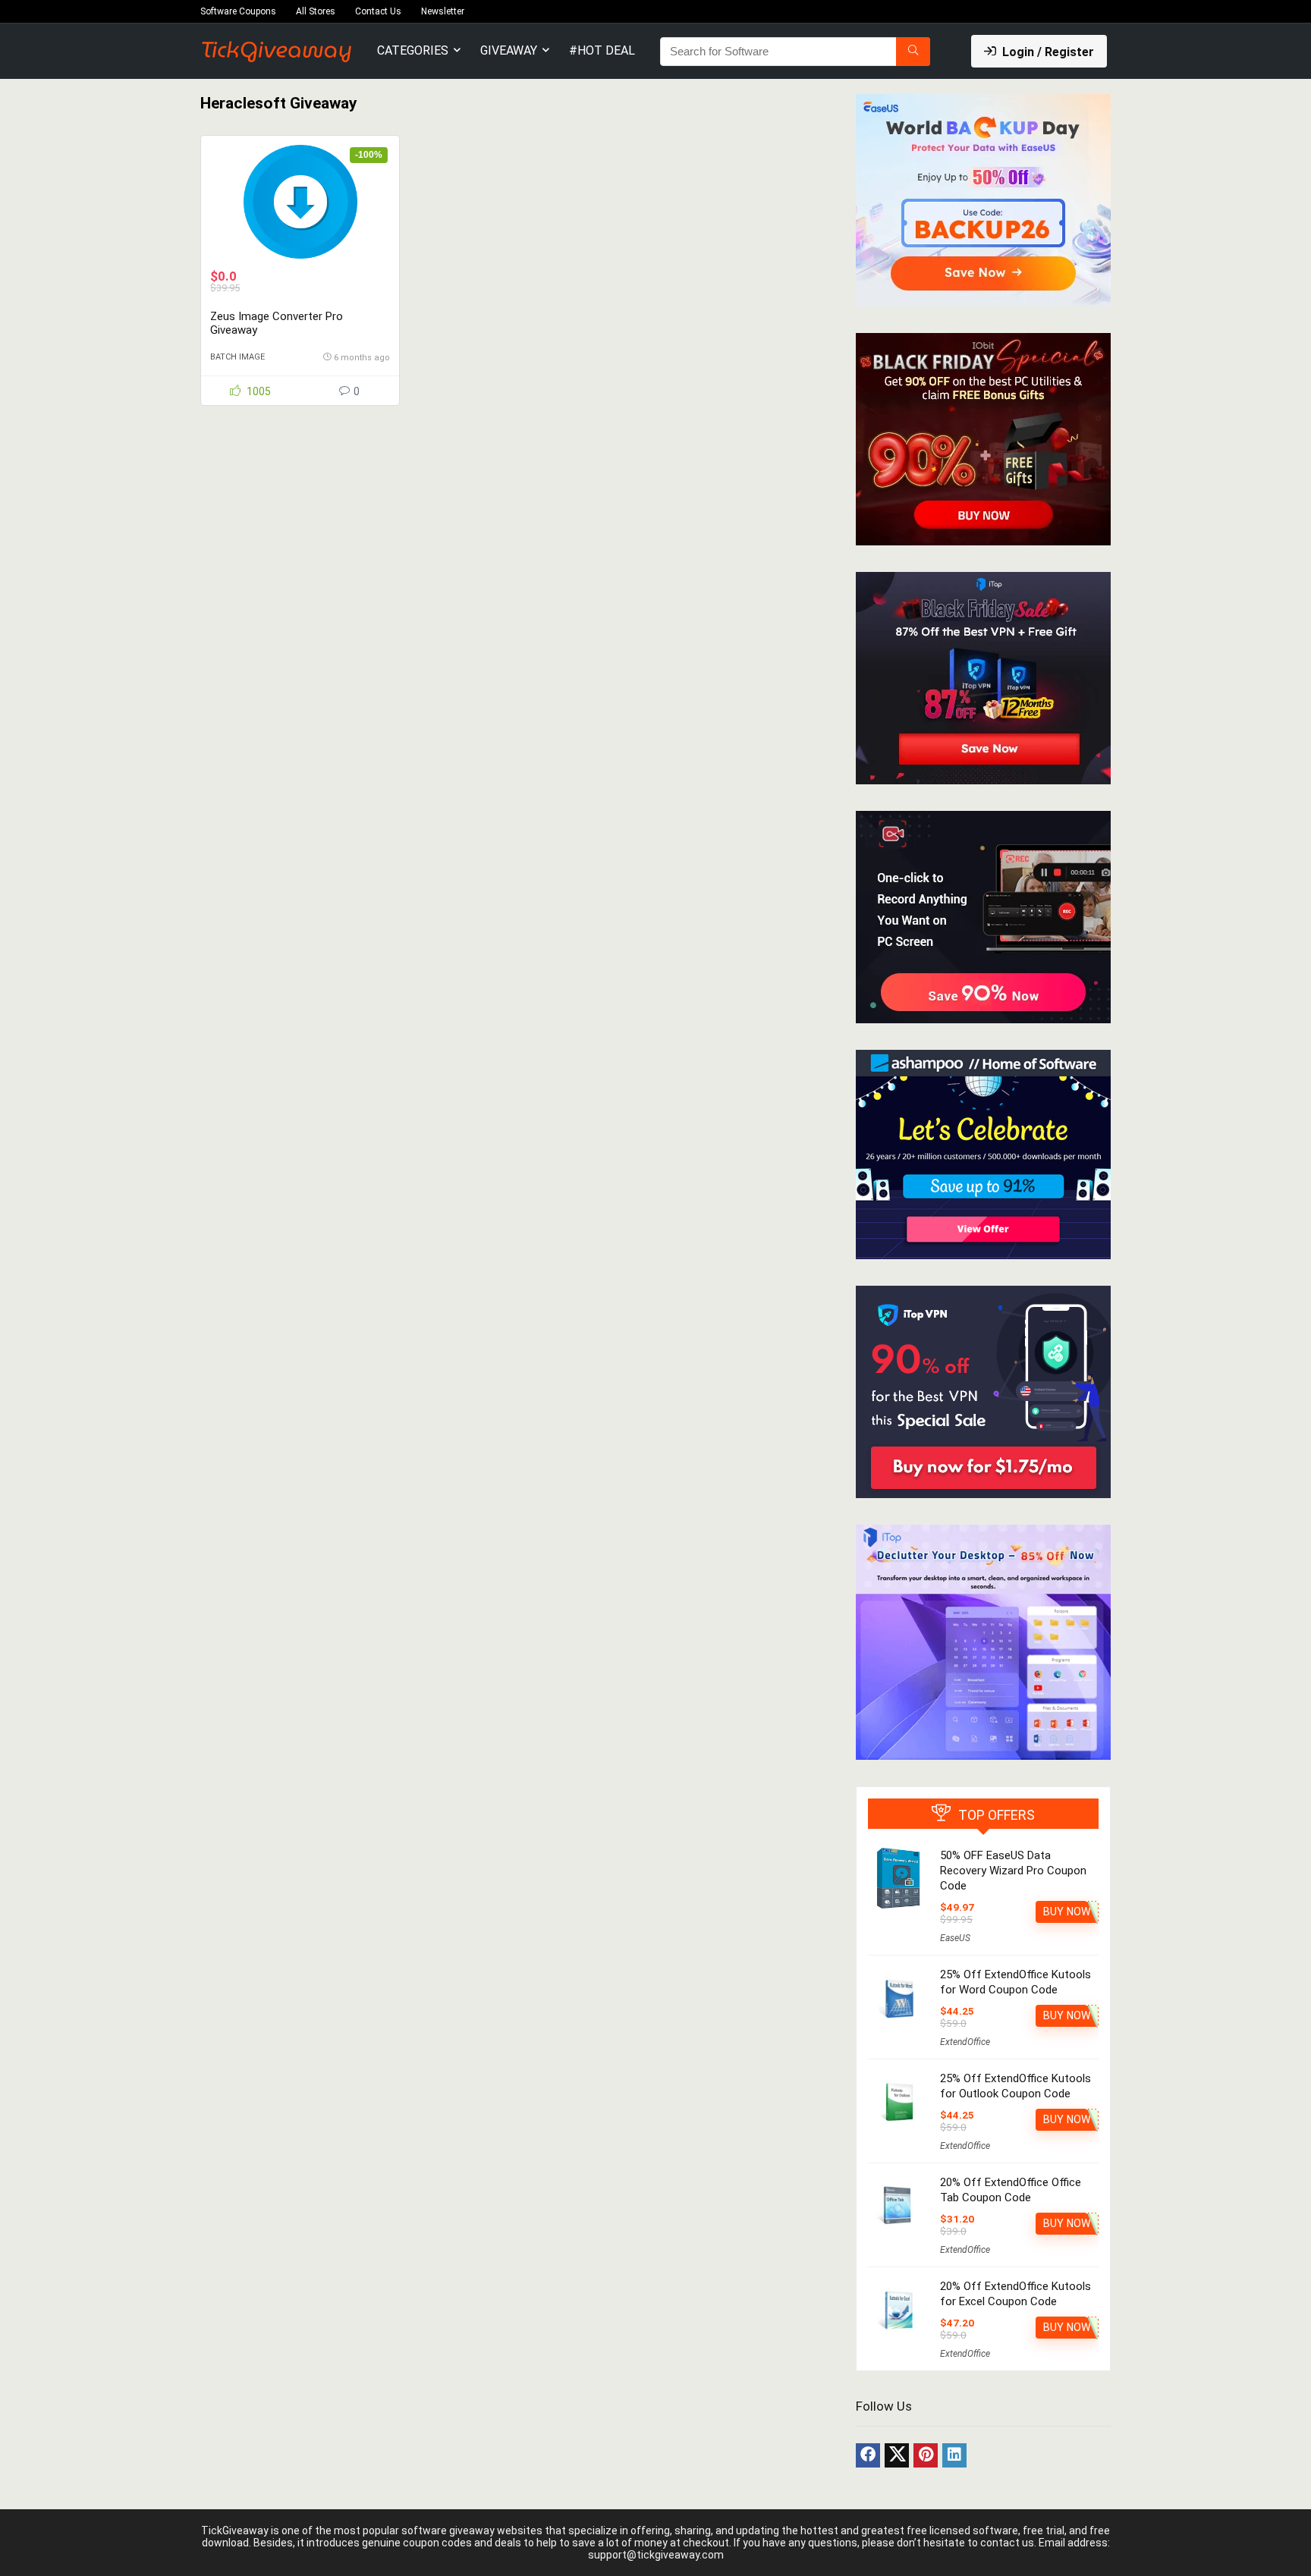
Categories (413, 50)
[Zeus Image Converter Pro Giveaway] (300, 202)
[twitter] (897, 2455)
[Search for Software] (913, 52)
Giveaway (509, 50)
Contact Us (378, 11)
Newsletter (443, 11)
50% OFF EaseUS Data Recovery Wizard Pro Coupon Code (1013, 1871)
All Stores (316, 11)
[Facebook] (868, 2455)
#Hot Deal (602, 50)
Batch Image (237, 357)
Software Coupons (238, 11)
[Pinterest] (926, 2455)
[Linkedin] (954, 2455)
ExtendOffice (965, 2042)
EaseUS (955, 1938)
